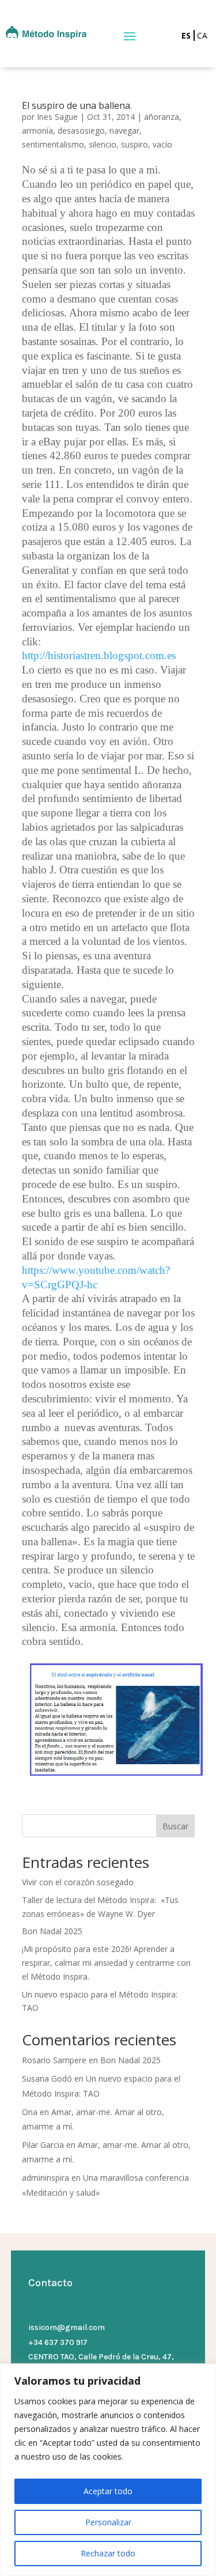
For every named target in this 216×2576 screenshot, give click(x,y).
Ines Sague (57, 117)
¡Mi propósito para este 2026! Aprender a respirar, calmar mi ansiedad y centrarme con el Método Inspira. (106, 1963)
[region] (108, 2470)
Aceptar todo (108, 2491)
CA (202, 35)
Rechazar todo (108, 2553)
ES (186, 35)
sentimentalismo (53, 144)
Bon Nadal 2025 (52, 1931)
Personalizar (108, 2522)
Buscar (175, 1826)
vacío (162, 144)
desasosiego (81, 130)
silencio (103, 144)
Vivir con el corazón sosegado (78, 1882)
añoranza (162, 117)
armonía (37, 130)
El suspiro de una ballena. (77, 105)
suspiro (134, 144)
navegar (124, 130)
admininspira (46, 2178)
